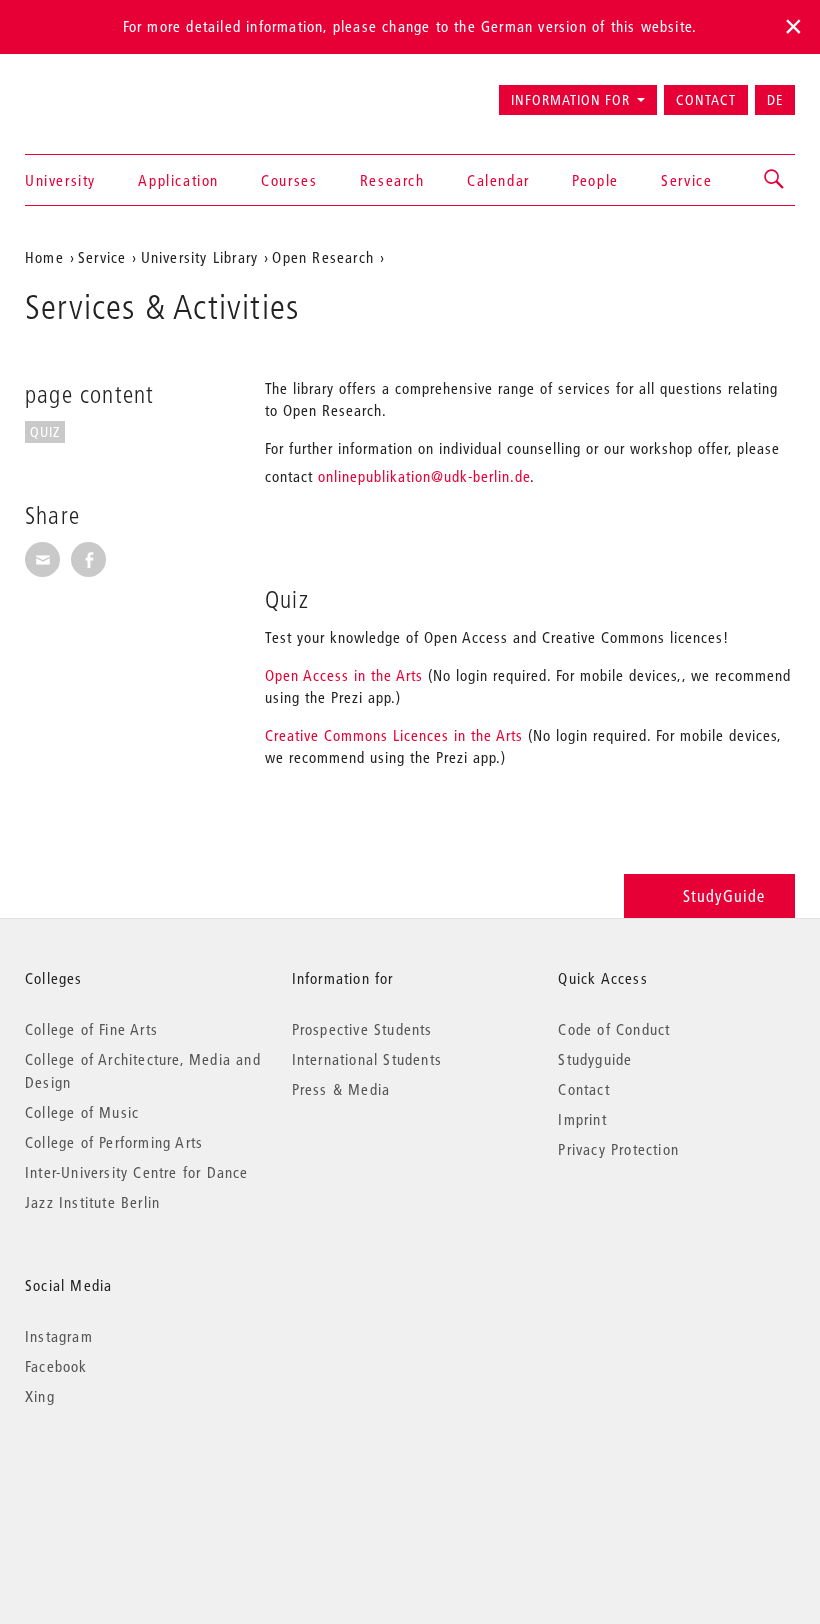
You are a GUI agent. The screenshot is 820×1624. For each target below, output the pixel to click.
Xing (40, 1396)
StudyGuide (724, 895)
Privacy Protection (618, 1149)
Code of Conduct (614, 1029)
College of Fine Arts (91, 1029)
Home (44, 257)
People (595, 180)
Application (178, 180)
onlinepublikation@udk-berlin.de (424, 476)
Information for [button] (570, 100)
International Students (367, 1059)
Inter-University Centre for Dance (137, 1172)
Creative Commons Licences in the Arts (394, 735)
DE (775, 100)
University (60, 180)
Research (392, 180)
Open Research (323, 257)
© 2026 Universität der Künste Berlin (129, 1480)
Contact (706, 100)
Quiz (45, 432)
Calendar (498, 180)
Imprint (582, 1119)
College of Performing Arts (114, 1142)
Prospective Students (362, 1029)
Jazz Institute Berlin (92, 1202)
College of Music (82, 1112)
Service (686, 180)
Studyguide (595, 1059)
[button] (775, 180)
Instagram (59, 1336)
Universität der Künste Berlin (103, 91)
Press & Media (341, 1089)
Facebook (56, 1366)
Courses (289, 180)
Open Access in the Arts (344, 675)
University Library (200, 257)
